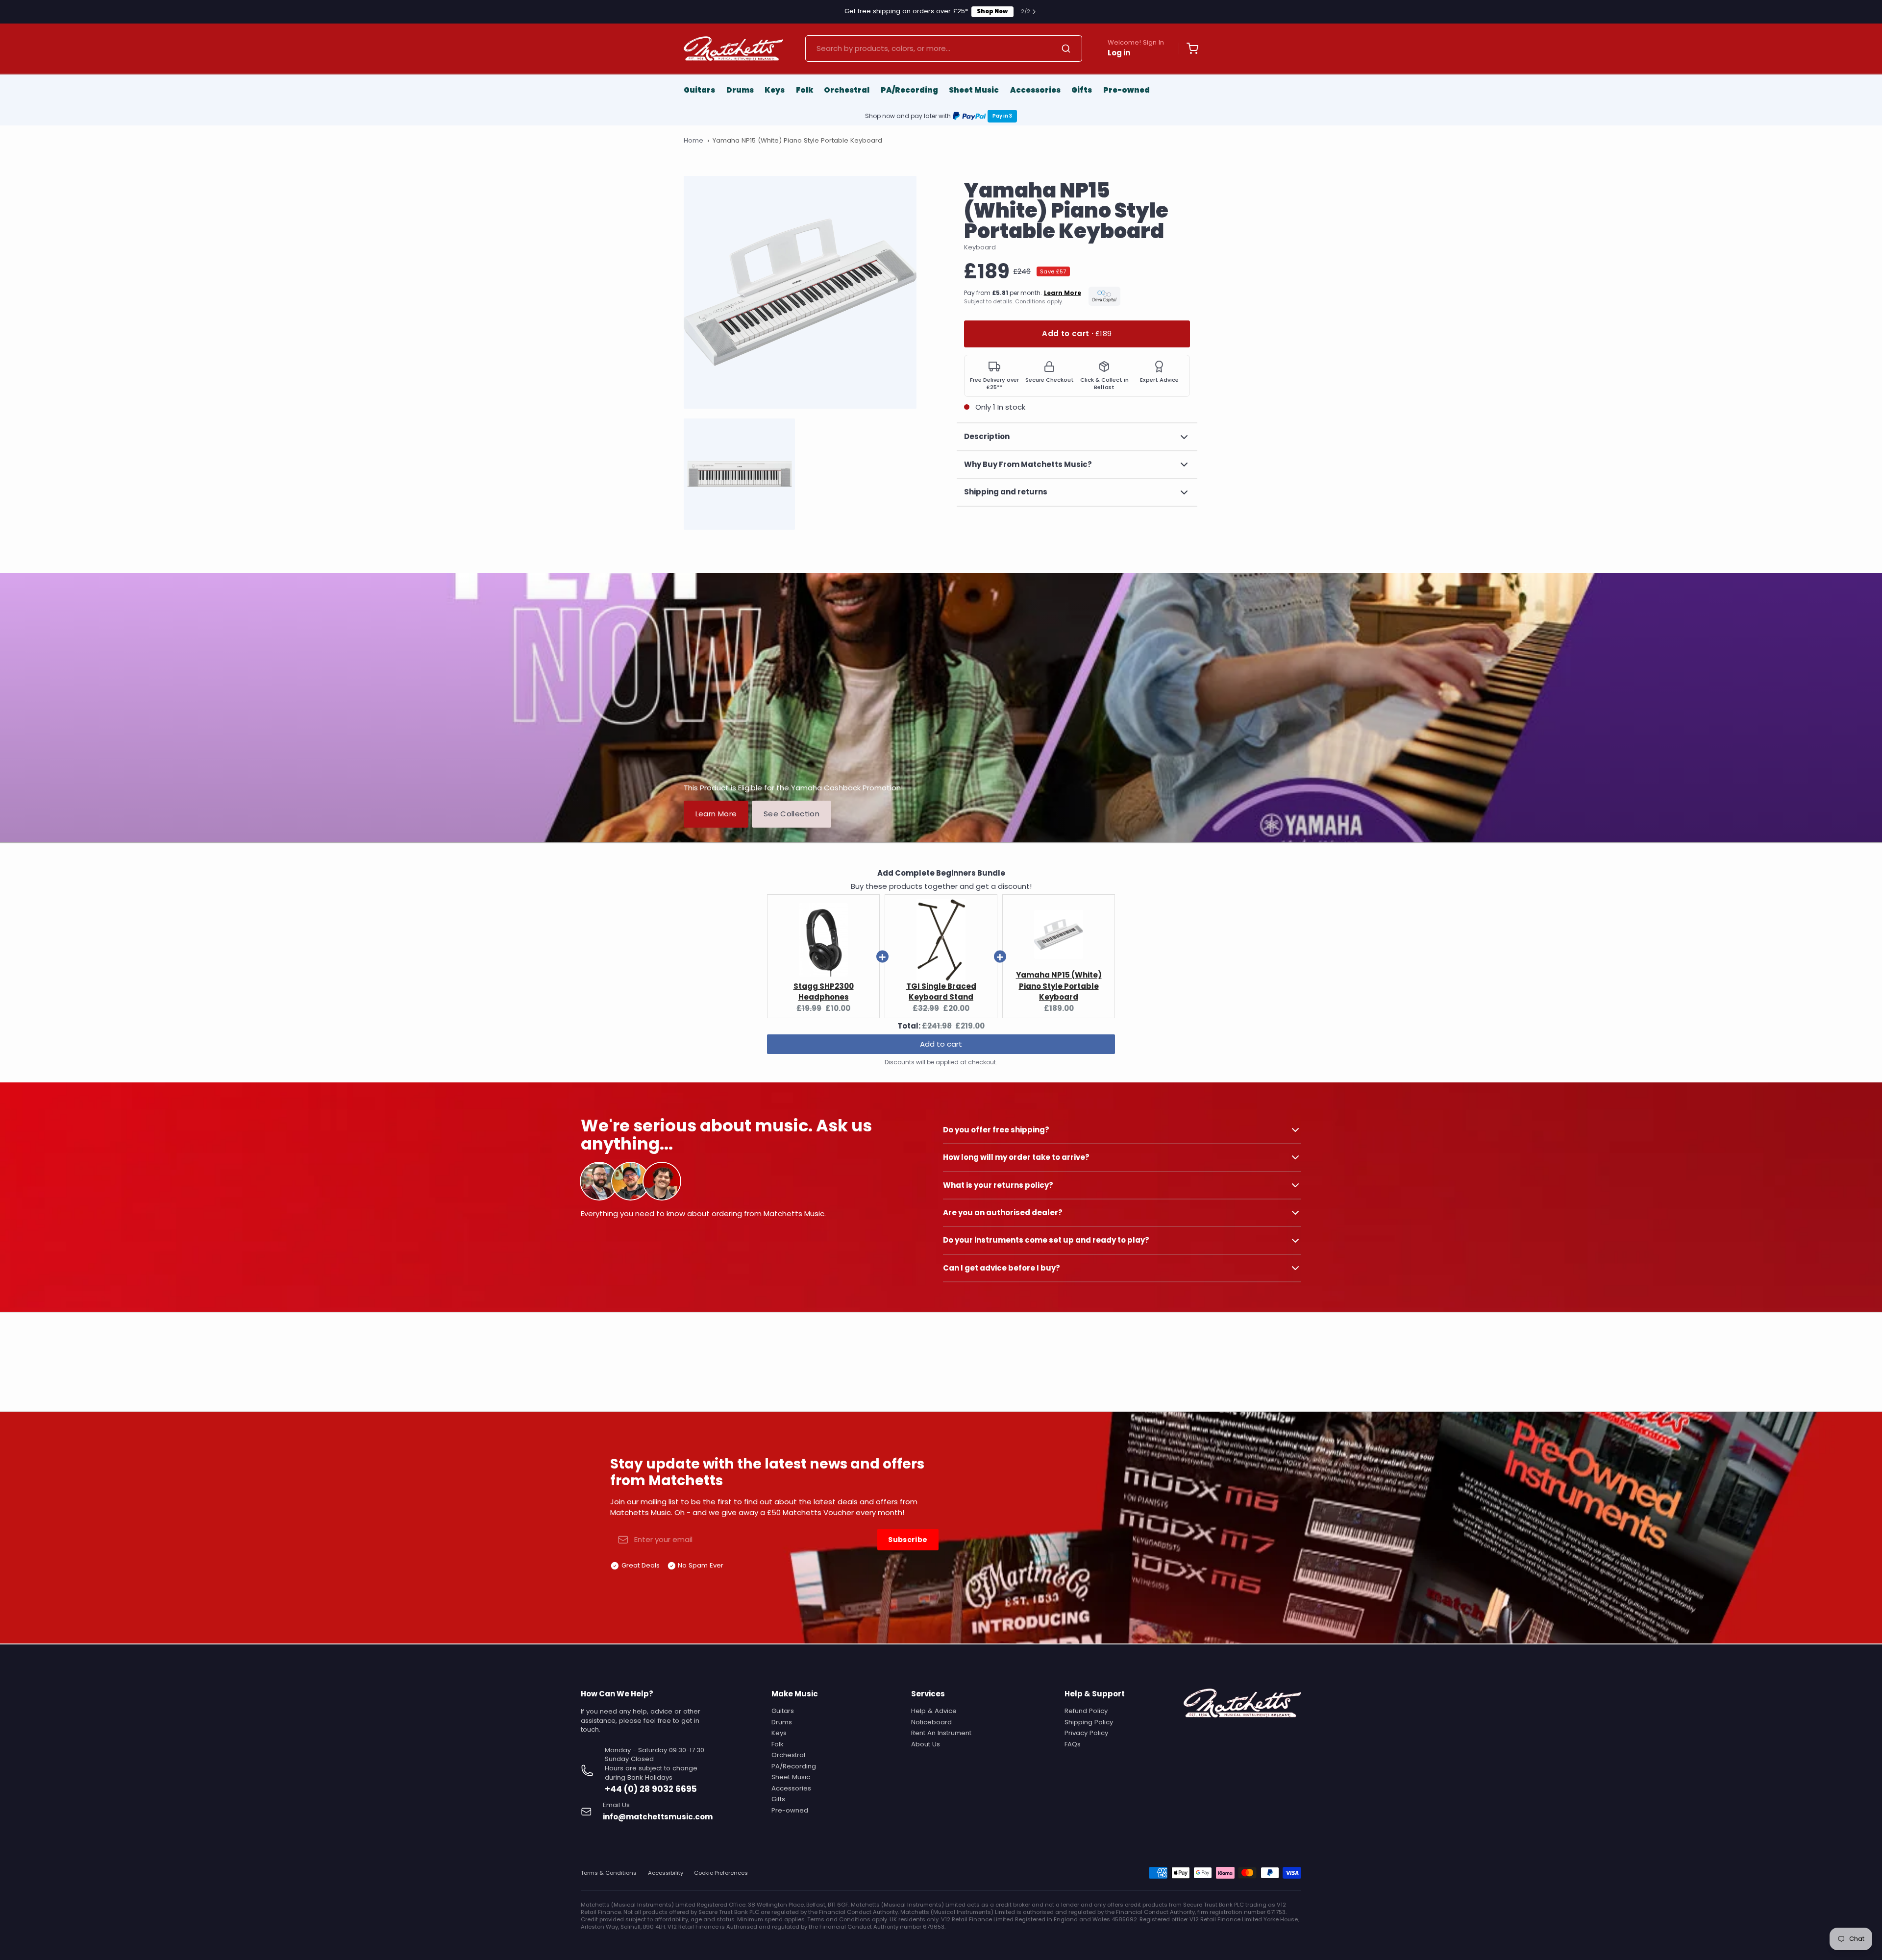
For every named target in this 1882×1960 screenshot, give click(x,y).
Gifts (1082, 90)
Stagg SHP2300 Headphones (824, 992)
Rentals (999, 11)
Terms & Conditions (609, 1873)
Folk (805, 90)
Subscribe (908, 1540)
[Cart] (1189, 49)
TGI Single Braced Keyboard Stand (941, 992)
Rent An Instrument (941, 1733)
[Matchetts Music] (733, 49)
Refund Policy (1086, 1711)
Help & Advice (934, 1711)
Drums (740, 90)
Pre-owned (1127, 90)
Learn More (716, 814)
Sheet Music (974, 90)
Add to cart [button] (941, 1044)
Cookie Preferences (721, 1873)
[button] (1077, 334)
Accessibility (666, 1873)
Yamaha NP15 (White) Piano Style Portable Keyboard (1059, 986)
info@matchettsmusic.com (658, 1817)
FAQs (1073, 1744)
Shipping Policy (1089, 1722)
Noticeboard (931, 1722)
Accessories (1035, 90)
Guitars (699, 90)
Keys (775, 90)
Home (693, 141)
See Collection (792, 814)
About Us (926, 1744)
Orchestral (847, 90)
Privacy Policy (1086, 1733)
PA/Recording (909, 90)
